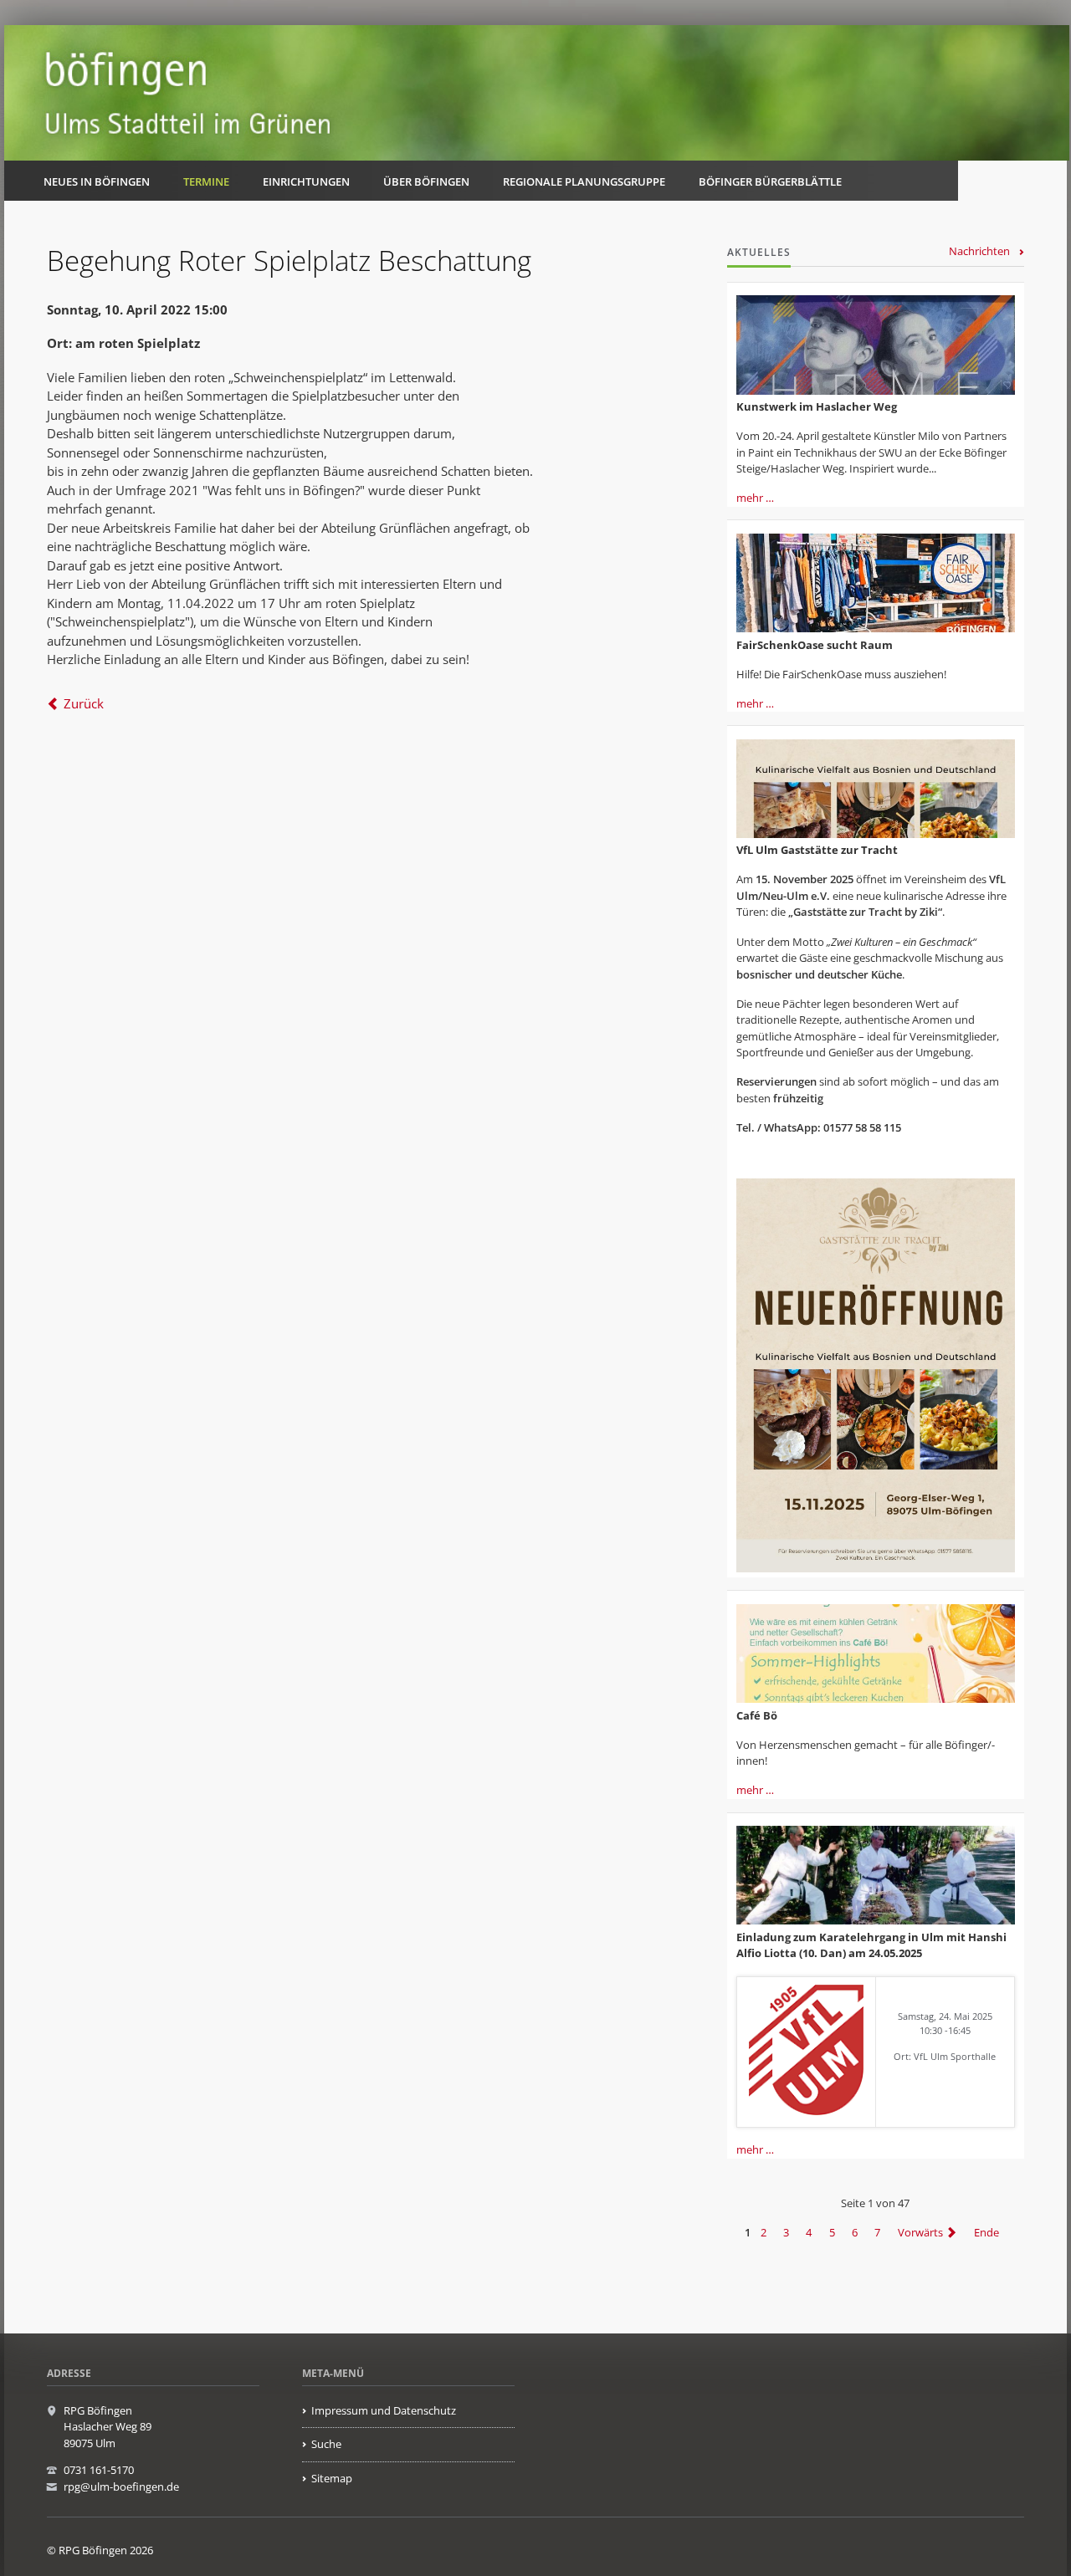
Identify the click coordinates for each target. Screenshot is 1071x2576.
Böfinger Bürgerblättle (770, 181)
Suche (326, 2444)
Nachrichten (979, 251)
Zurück (84, 703)
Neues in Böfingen (97, 181)
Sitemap (332, 2478)
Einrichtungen (306, 181)
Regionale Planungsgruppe (584, 181)
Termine (206, 181)
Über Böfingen (426, 181)
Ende (986, 2232)
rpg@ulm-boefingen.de (121, 2487)
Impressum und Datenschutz (384, 2410)
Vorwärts (920, 2232)
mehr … (755, 498)
